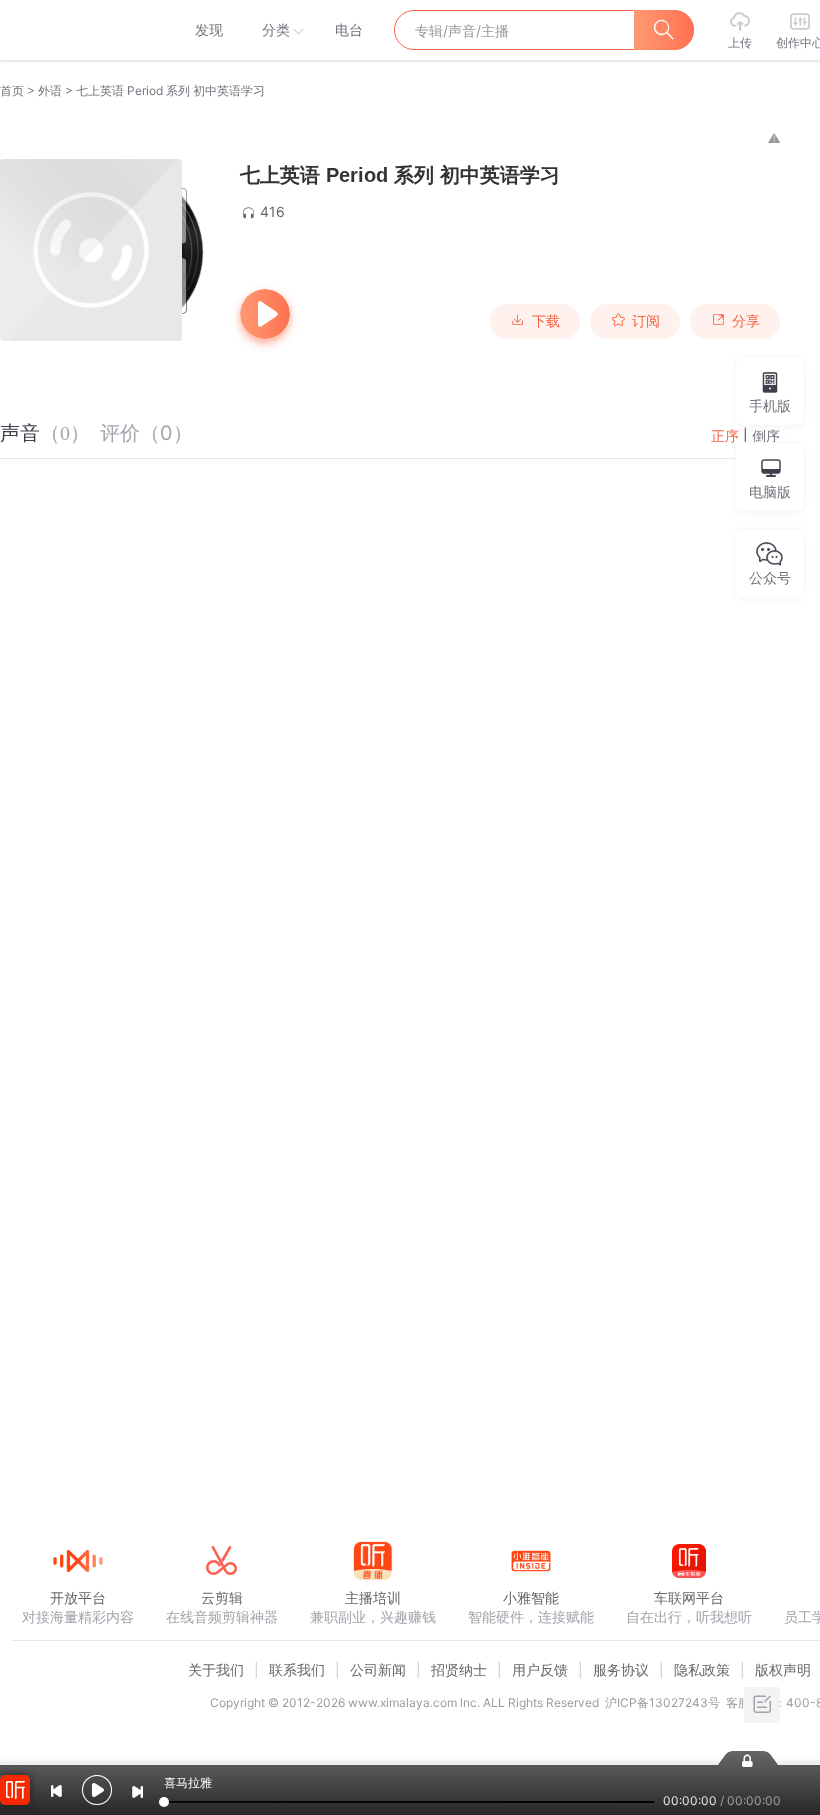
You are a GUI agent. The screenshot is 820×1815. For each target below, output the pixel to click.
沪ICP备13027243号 (662, 1702)
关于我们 (216, 1669)
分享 (746, 321)
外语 (50, 90)
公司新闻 (378, 1669)
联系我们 (297, 1669)
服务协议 (621, 1669)
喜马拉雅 (77, 30)
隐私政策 (702, 1669)
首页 (12, 90)
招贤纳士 (459, 1669)
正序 (725, 435)
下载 (546, 321)
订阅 (646, 321)
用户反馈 (540, 1669)
